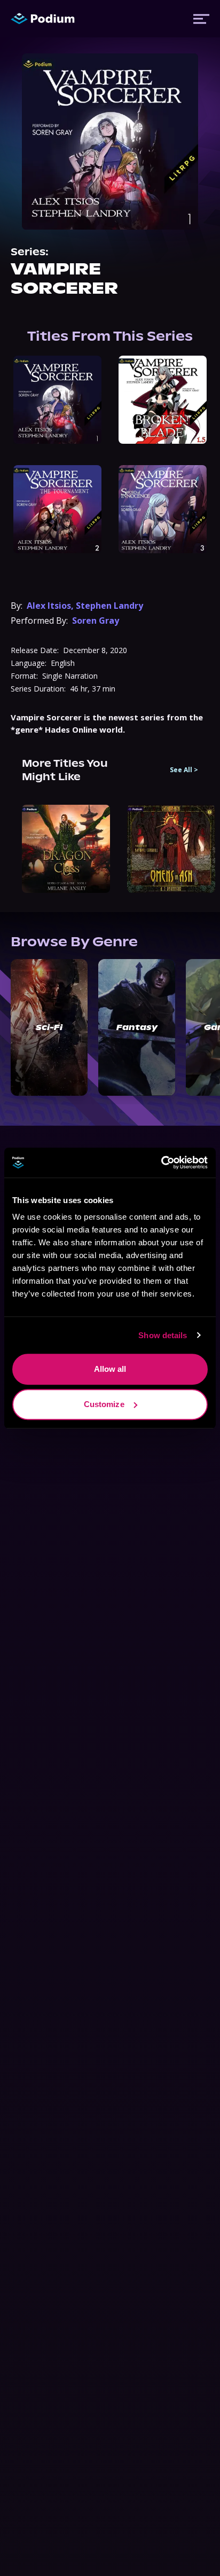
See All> (184, 770)
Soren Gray (96, 621)
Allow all (110, 1369)
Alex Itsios (49, 606)
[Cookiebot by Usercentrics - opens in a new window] (161, 1163)
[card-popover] (57, 400)
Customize (104, 1404)
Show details (163, 1335)
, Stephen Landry (107, 606)
